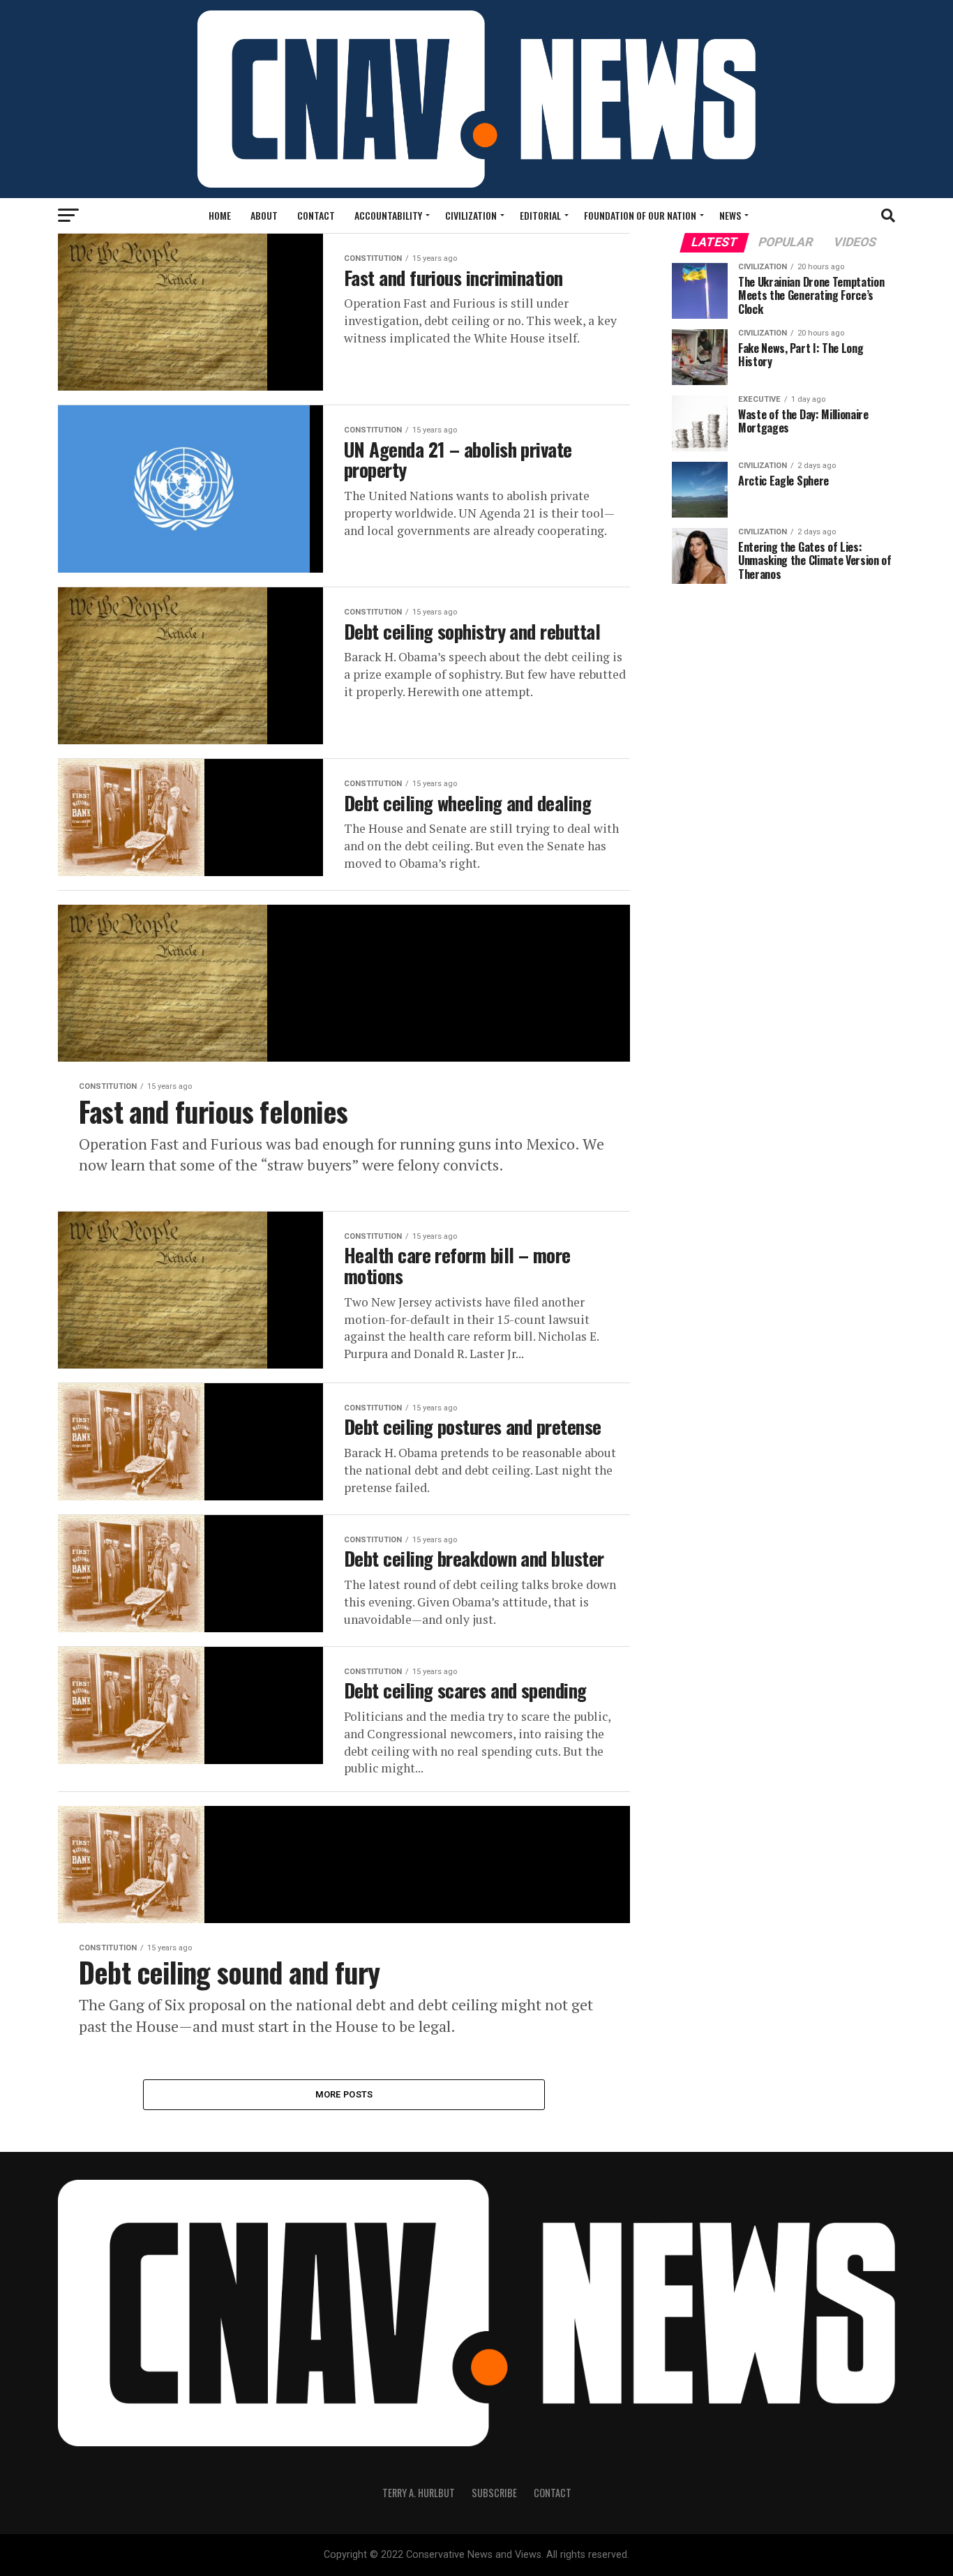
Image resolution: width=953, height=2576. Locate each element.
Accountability (388, 215)
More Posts (344, 2094)
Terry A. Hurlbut (419, 2493)
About (264, 215)
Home (220, 215)
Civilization (471, 215)
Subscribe (494, 2493)
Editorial (540, 215)
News (730, 215)
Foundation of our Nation (640, 215)
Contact (316, 215)
